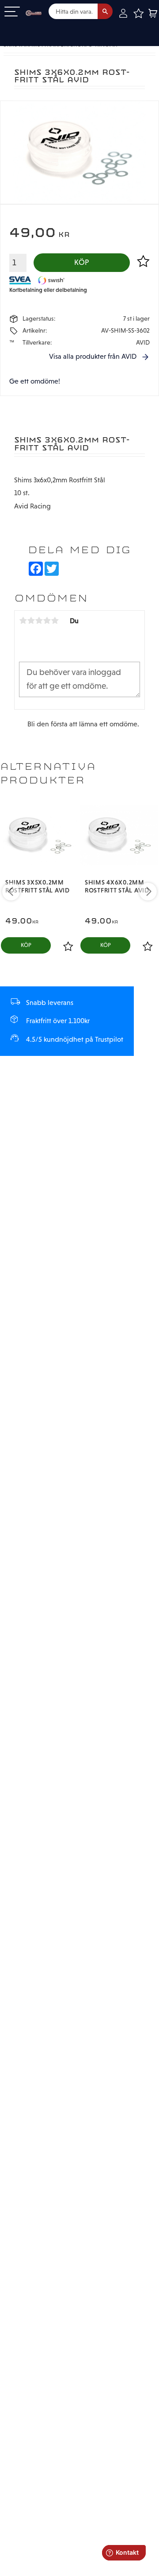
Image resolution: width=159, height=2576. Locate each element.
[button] (12, 12)
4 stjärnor (47, 621)
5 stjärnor (55, 621)
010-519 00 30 (37, 28)
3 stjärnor (39, 621)
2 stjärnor (31, 621)
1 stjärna (23, 621)
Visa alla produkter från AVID (93, 356)
